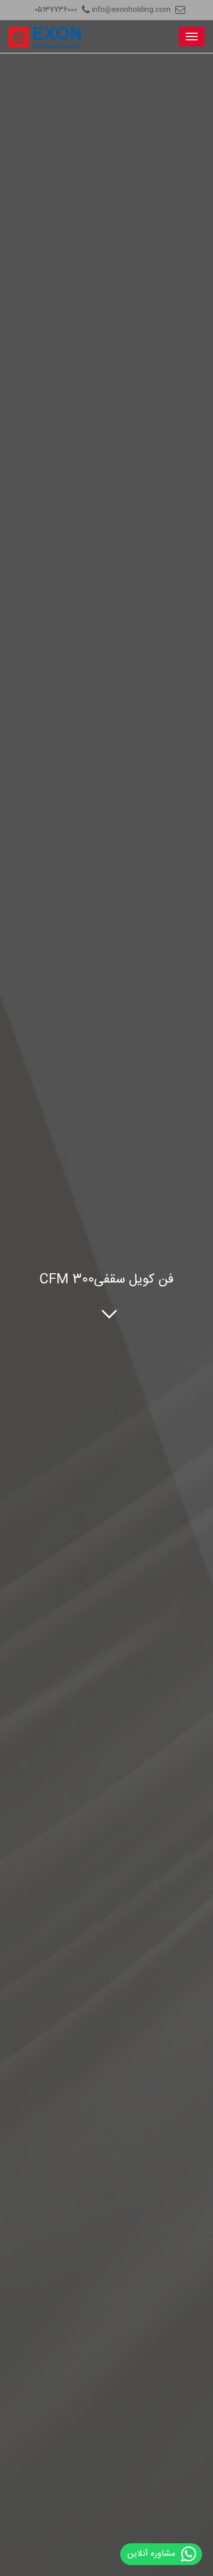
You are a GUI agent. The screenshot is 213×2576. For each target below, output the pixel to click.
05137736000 (56, 10)
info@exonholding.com (131, 10)
